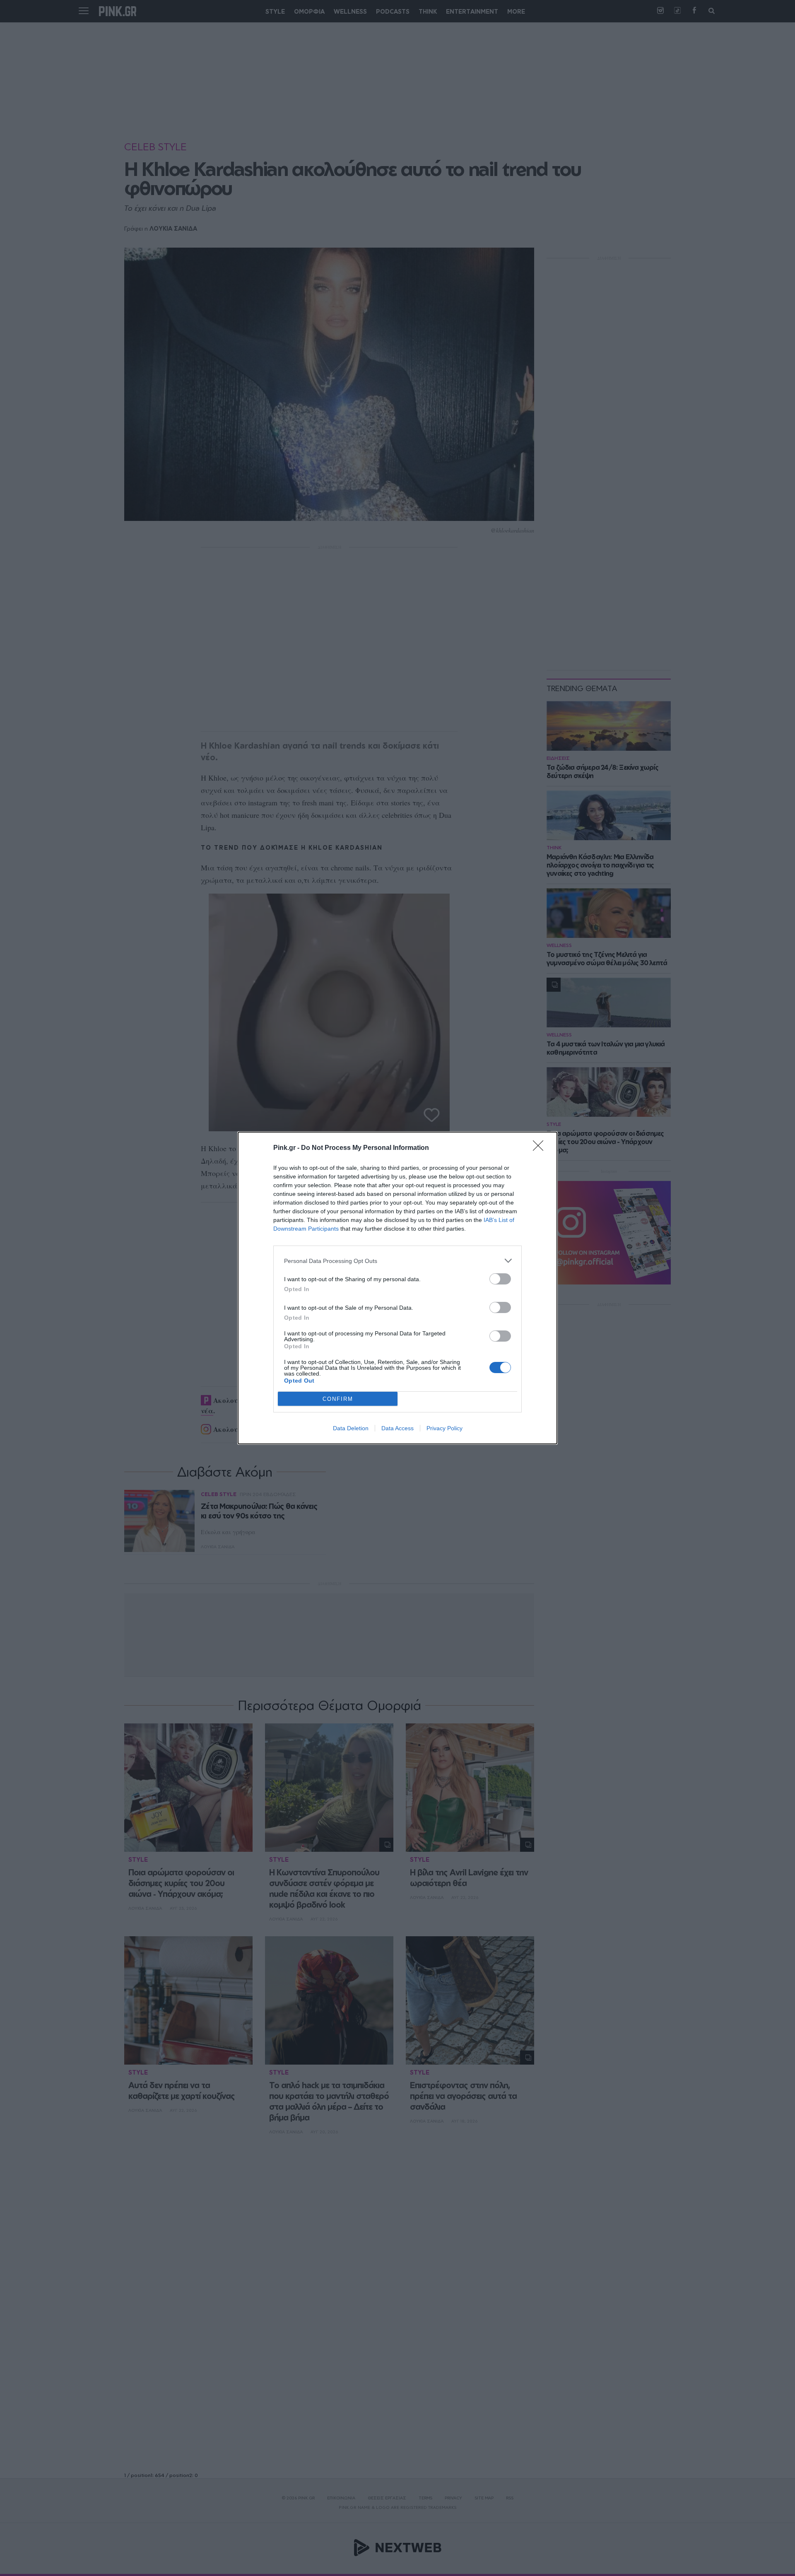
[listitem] (397, 1261)
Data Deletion (351, 1428)
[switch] (500, 1279)
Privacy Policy (444, 1428)
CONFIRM (338, 1399)
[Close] (541, 1148)
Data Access (397, 1428)
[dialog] (397, 1288)
